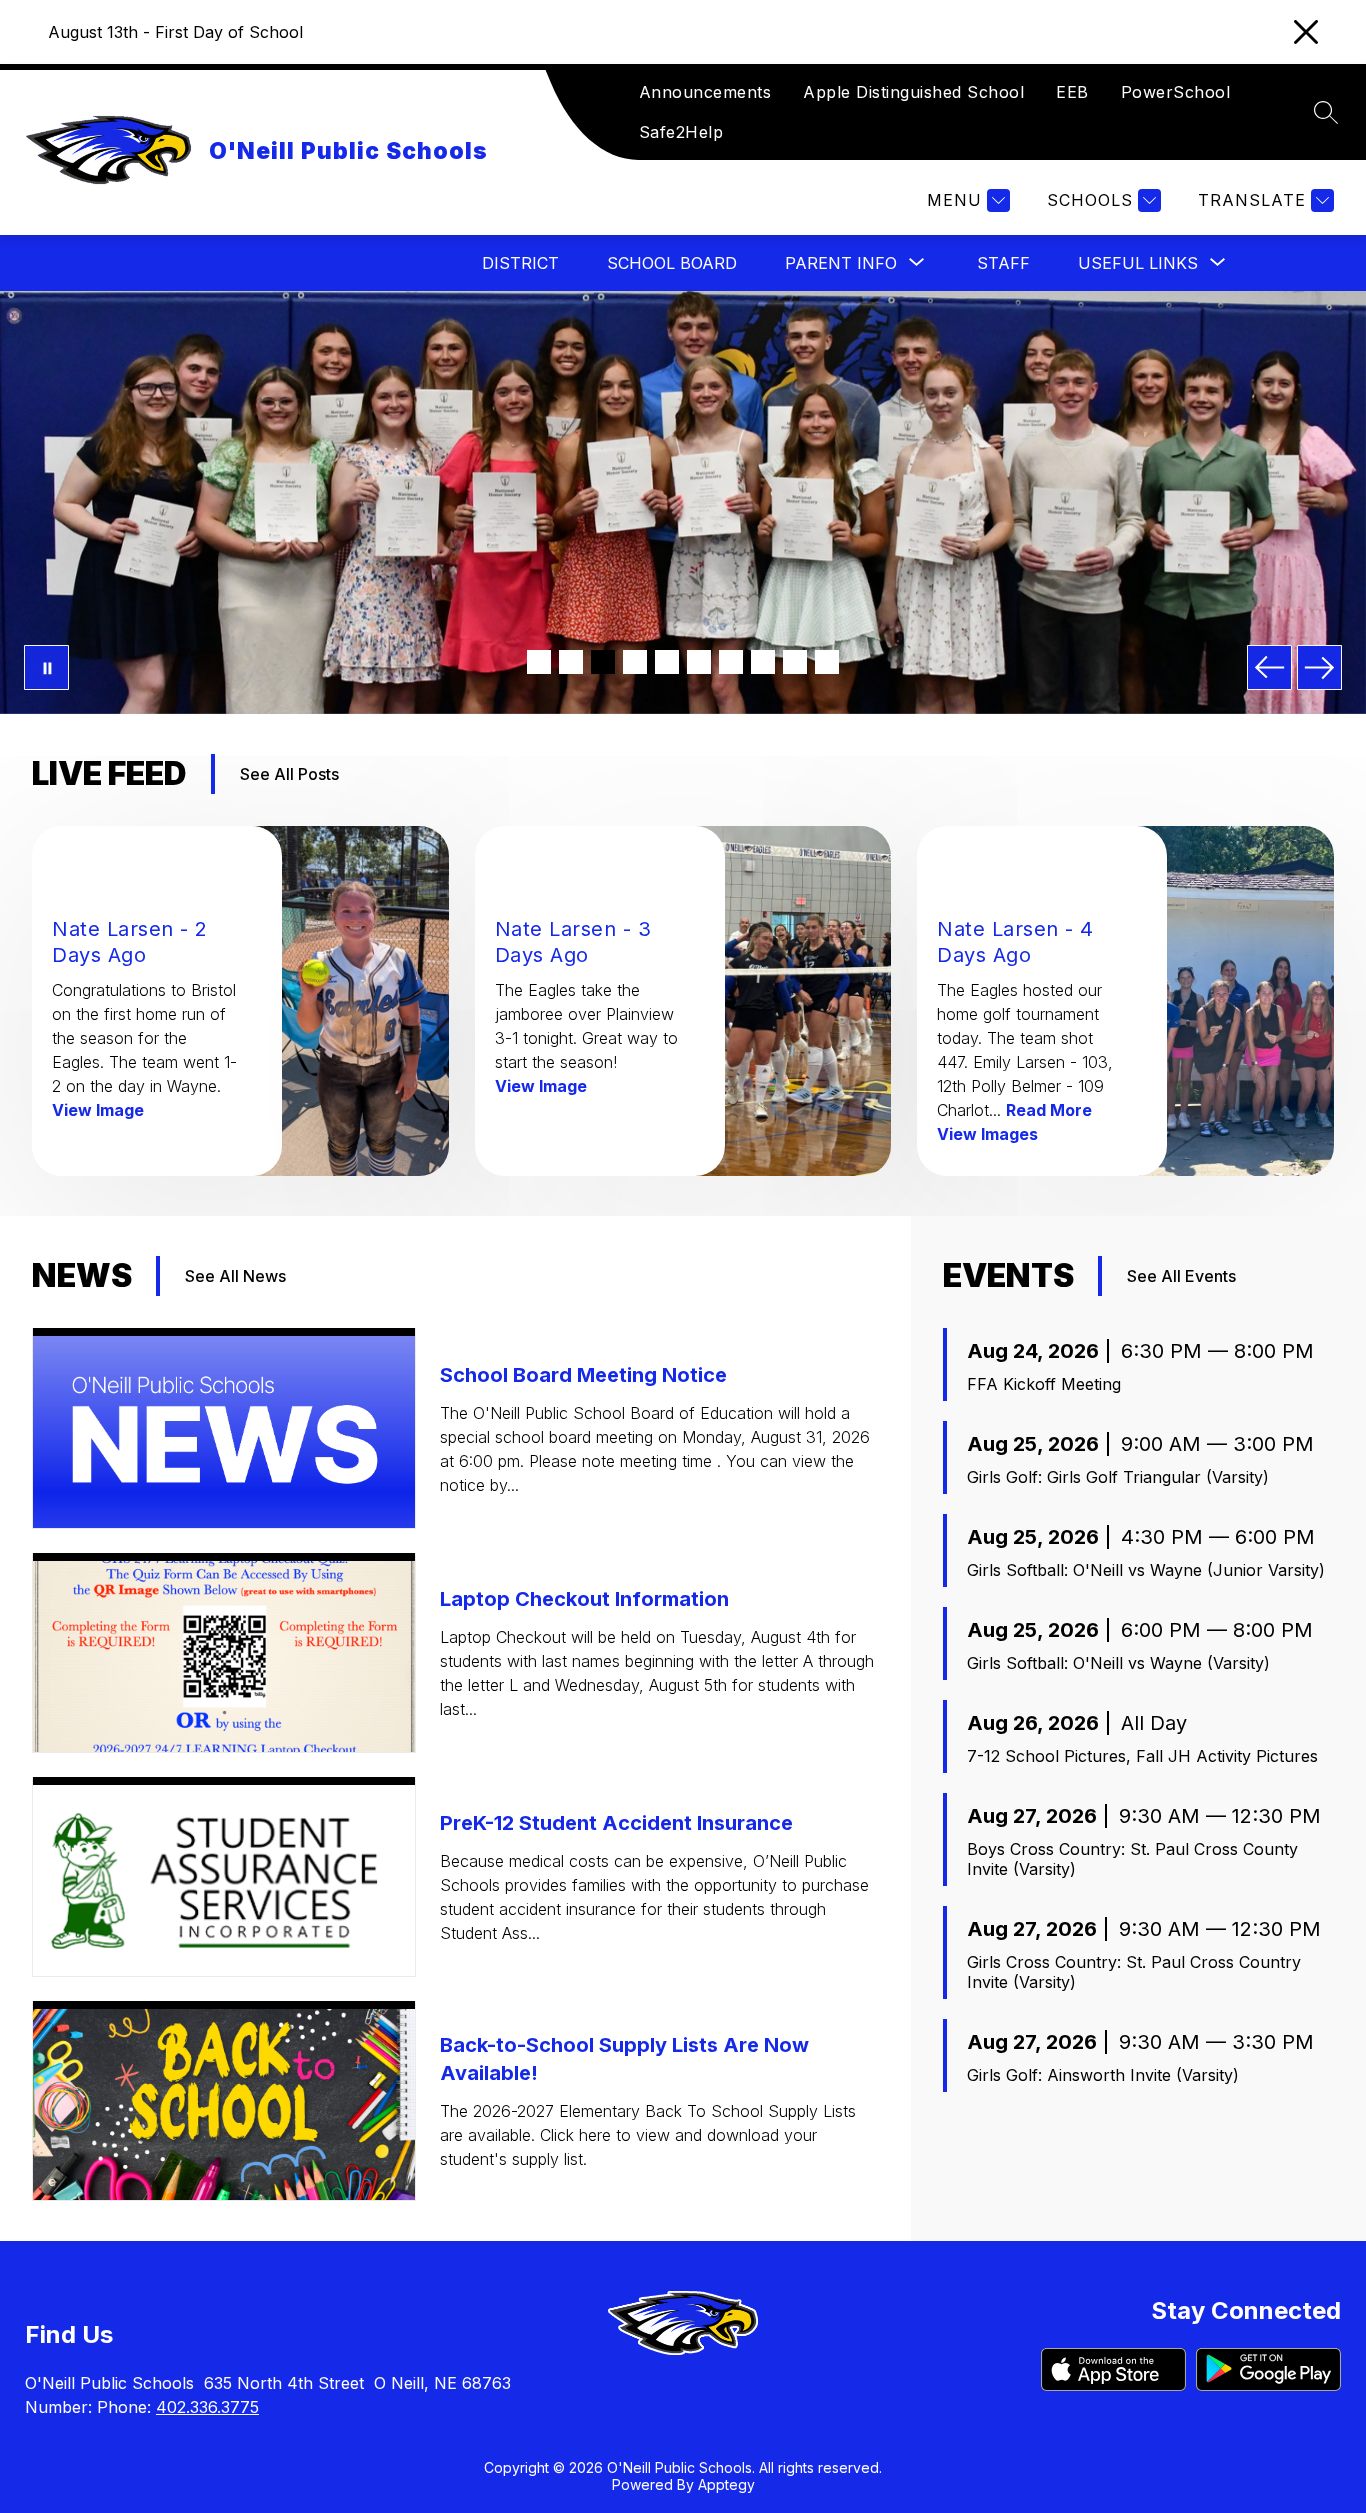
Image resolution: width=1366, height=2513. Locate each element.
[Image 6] (699, 662)
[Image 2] (571, 662)
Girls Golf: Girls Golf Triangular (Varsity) (1118, 1477)
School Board (672, 263)
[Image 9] (795, 662)
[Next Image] (1319, 667)
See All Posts (289, 774)
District (520, 263)
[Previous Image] (1269, 667)
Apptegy (726, 2484)
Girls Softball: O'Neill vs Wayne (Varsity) (1118, 1663)
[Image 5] (667, 662)
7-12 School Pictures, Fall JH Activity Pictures (1142, 1756)
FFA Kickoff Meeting (1044, 1384)
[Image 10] (827, 662)
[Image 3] (603, 662)
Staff (1003, 263)
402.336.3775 (207, 2407)
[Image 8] (763, 662)
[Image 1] (539, 662)
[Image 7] (731, 662)
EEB (1072, 92)
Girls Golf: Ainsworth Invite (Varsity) (1103, 2075)
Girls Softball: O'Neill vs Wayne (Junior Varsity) (1146, 1570)
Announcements (705, 92)
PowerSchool (1176, 92)
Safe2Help (681, 132)
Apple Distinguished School (913, 92)
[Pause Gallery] (46, 667)
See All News (235, 1276)
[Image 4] (635, 662)
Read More (1049, 1110)
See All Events (1181, 1276)
